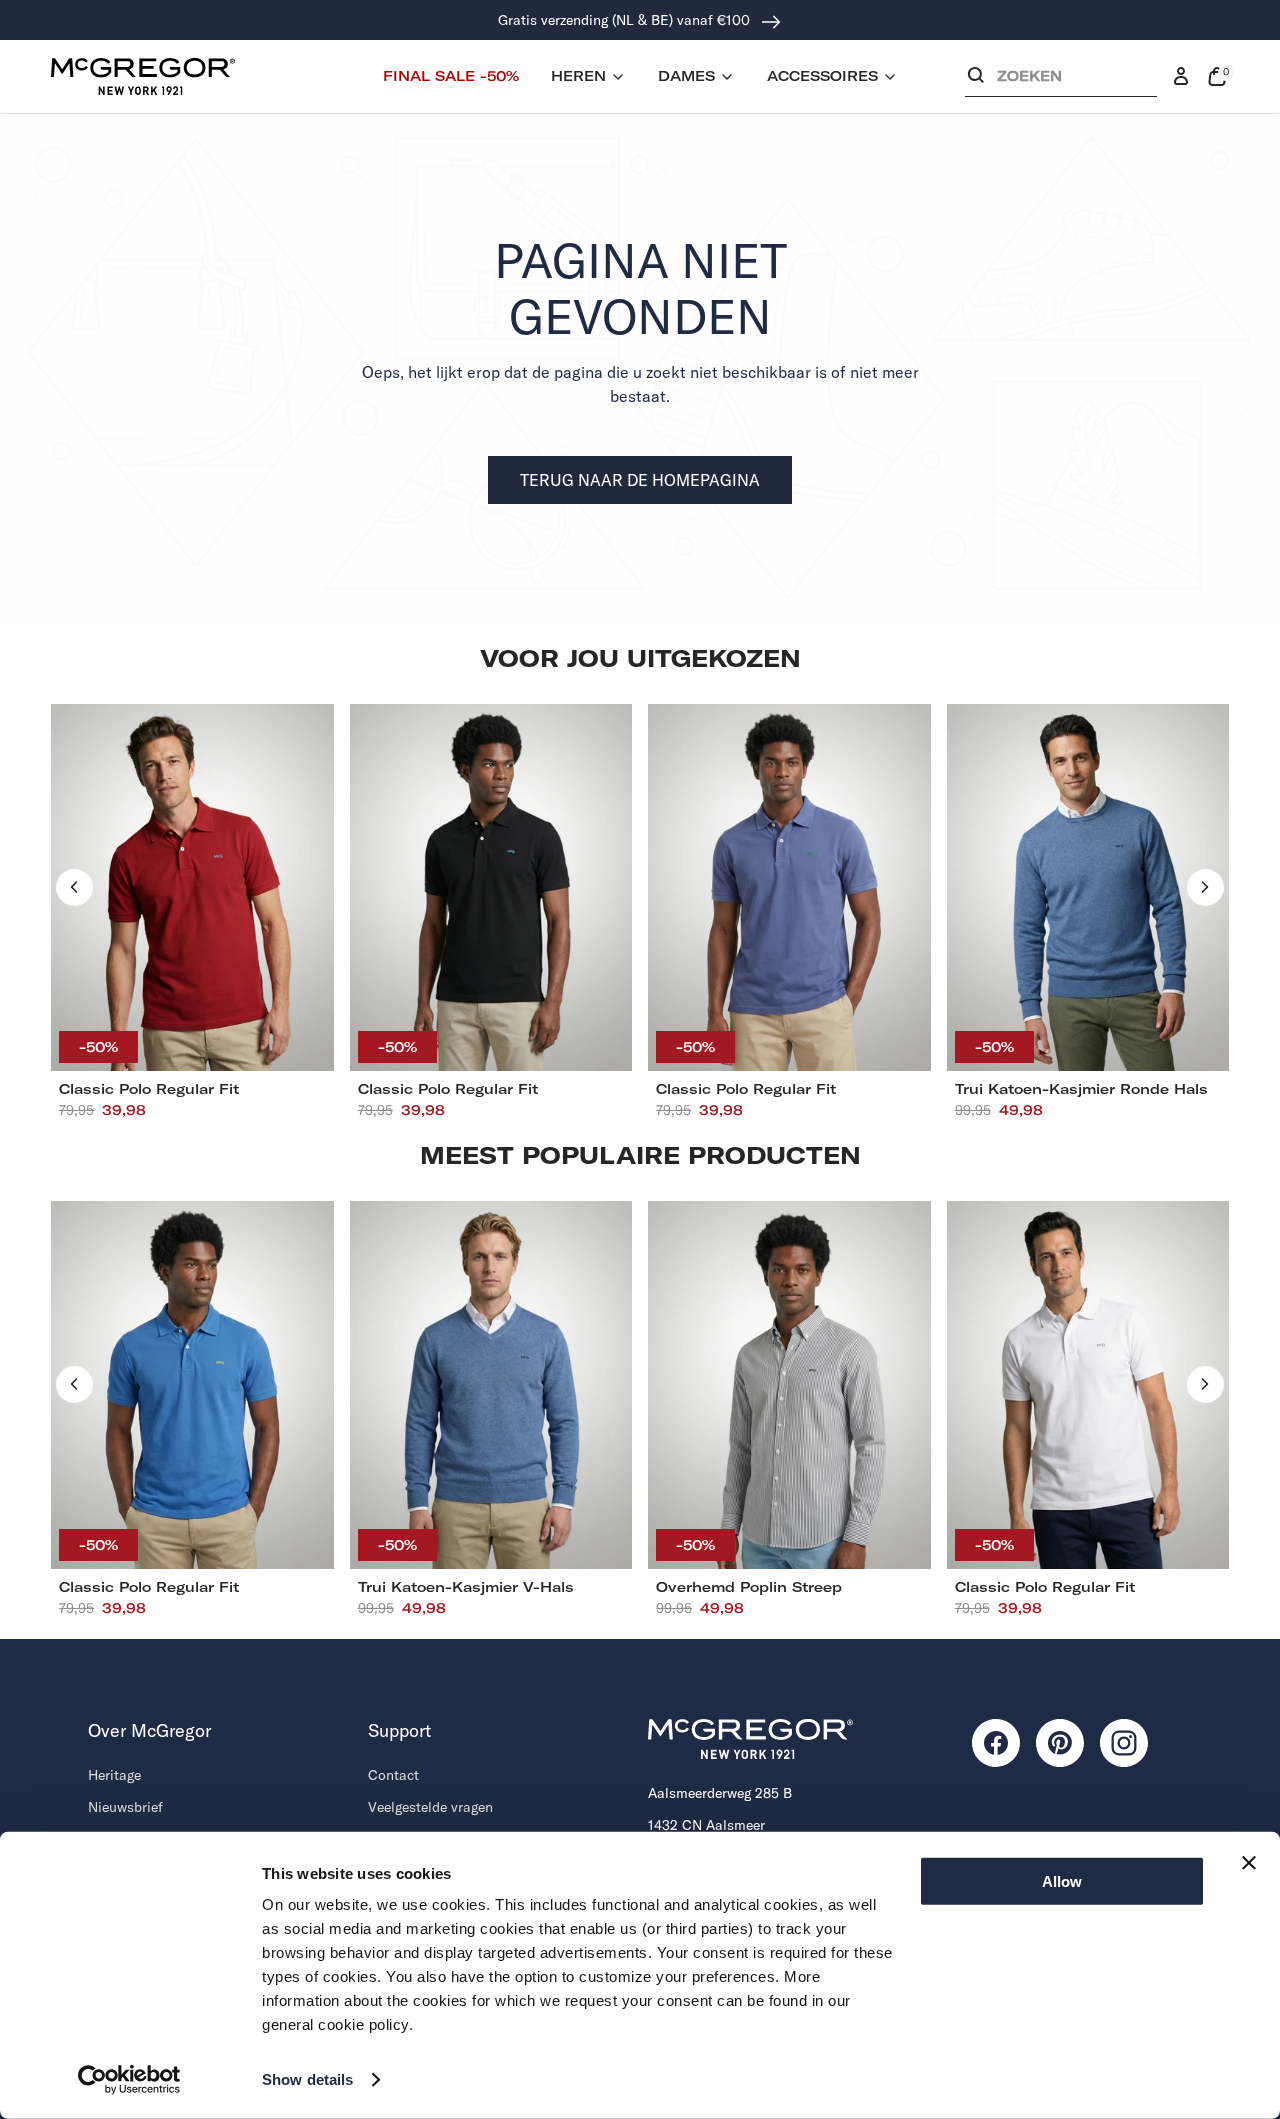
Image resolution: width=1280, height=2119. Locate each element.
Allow (1062, 1881)
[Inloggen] (1181, 77)
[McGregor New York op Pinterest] (1060, 1743)
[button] (1061, 80)
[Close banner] (1249, 1863)
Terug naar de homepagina (640, 480)
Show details (307, 2079)
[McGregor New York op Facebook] (996, 1743)
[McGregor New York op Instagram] (1124, 1743)
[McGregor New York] (143, 76)
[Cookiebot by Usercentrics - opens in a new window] (129, 2080)
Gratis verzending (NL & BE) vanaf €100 (626, 20)
